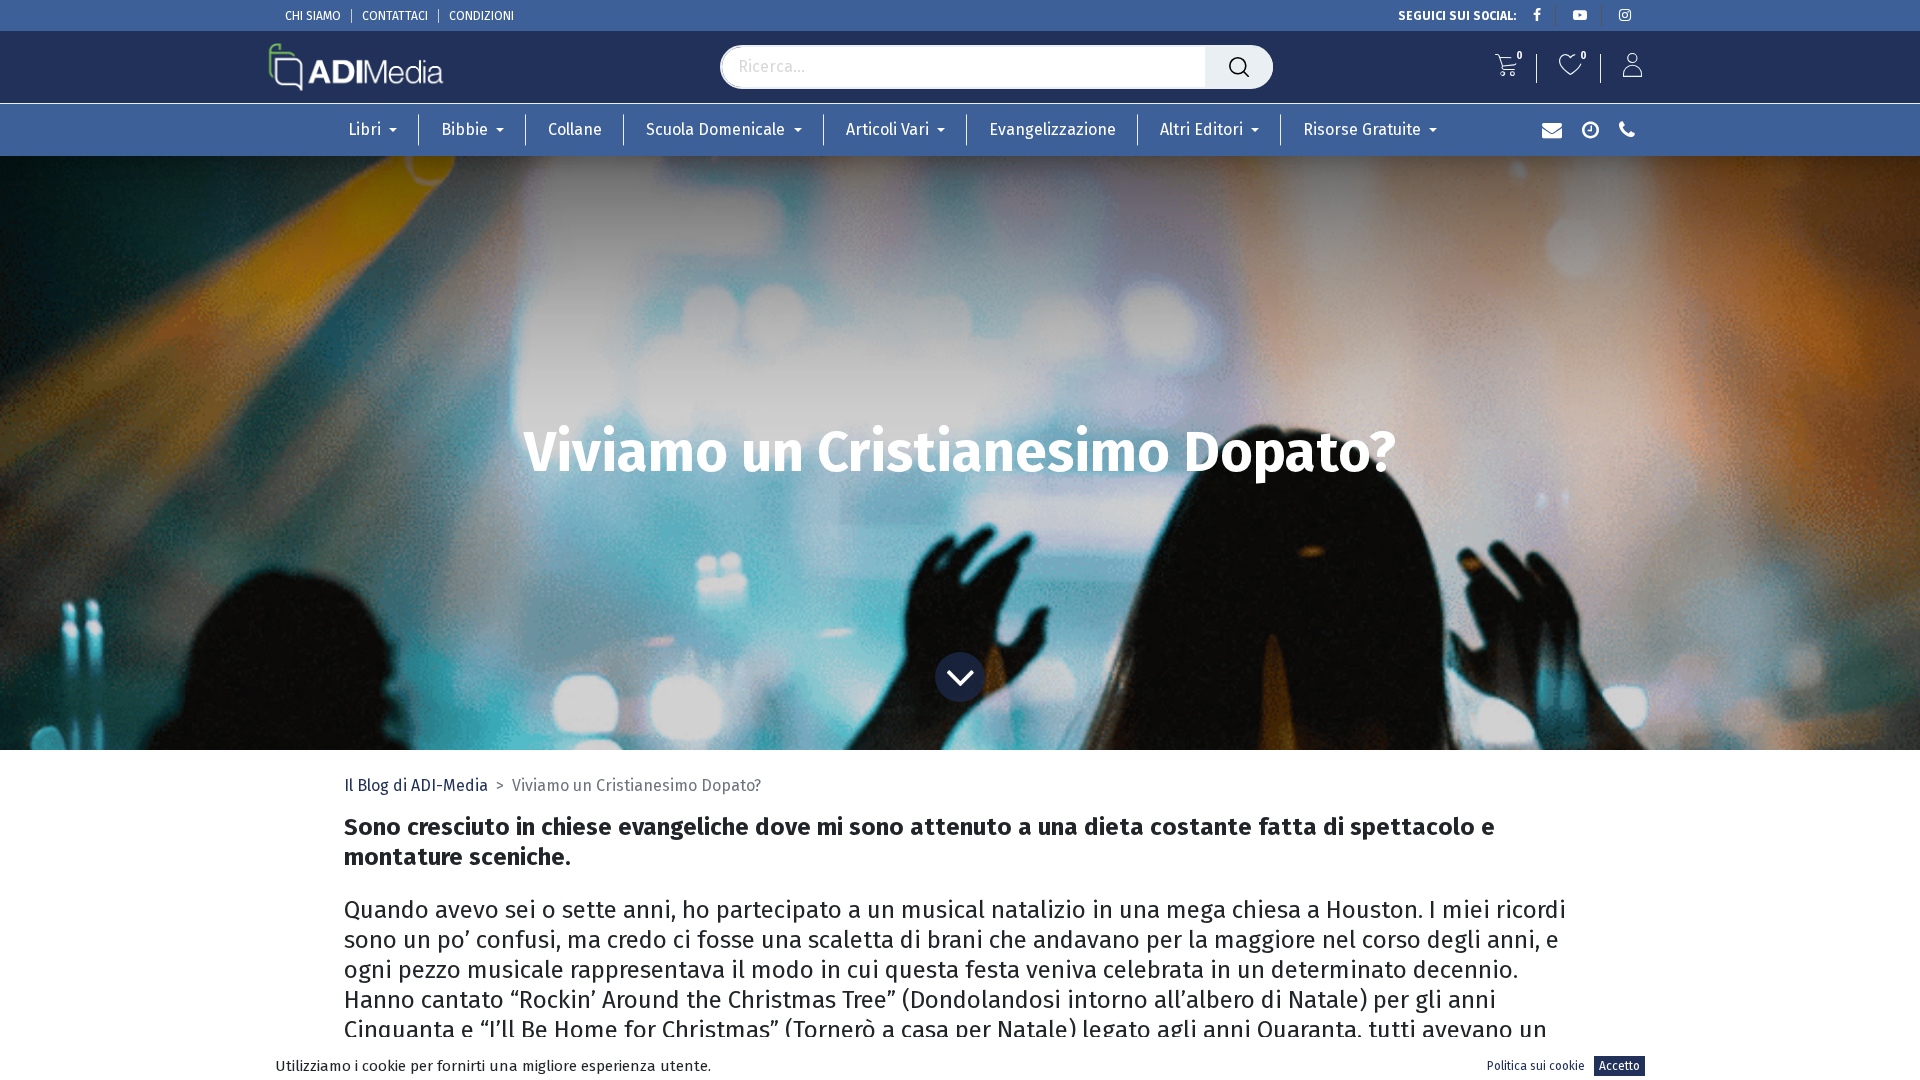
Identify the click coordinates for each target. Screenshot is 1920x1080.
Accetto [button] (1619, 1066)
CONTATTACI (395, 16)
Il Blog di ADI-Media (416, 785)
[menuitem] (575, 129)
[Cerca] (1239, 67)
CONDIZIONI (481, 16)
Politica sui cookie (1536, 1066)
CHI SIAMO (313, 16)
